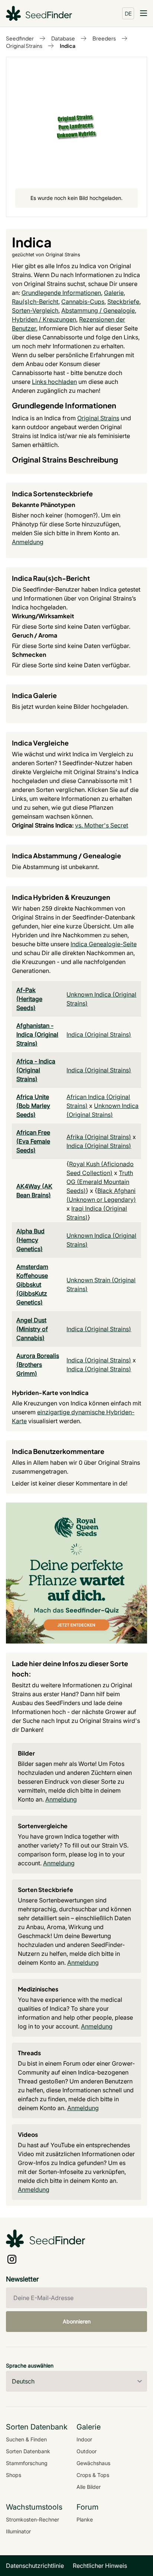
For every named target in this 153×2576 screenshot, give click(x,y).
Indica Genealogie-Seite (104, 944)
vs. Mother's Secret (102, 825)
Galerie (114, 293)
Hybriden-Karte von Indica (50, 1393)
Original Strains (24, 46)
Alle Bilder (89, 2487)
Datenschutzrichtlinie (35, 2566)
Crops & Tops (93, 2475)
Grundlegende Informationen (61, 293)
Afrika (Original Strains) (99, 1137)
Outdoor (87, 2451)
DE (128, 13)
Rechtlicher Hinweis (100, 2566)
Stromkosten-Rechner (32, 2519)
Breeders (104, 38)
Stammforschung (27, 2463)
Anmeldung (28, 542)
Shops (14, 2475)
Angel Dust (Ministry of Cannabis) (32, 1329)
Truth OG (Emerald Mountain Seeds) (100, 1182)
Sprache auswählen (30, 2366)
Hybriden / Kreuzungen (44, 319)
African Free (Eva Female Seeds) (33, 1141)
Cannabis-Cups (83, 302)
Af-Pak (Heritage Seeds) (29, 999)
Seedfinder (20, 38)
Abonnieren (77, 2321)
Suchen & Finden (26, 2439)
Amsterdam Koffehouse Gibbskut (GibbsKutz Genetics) (32, 1284)
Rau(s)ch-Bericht (35, 302)
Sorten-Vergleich (35, 310)
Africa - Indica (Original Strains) (36, 1070)
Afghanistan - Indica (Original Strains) (37, 1034)
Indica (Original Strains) (99, 1034)
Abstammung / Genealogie (98, 310)
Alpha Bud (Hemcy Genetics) (30, 1240)
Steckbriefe (123, 302)
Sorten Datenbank (28, 2451)
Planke (85, 2519)
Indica (68, 46)
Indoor (84, 2439)
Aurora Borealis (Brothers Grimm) (38, 1365)
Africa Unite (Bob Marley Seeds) (33, 1106)
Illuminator (18, 2531)
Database (63, 38)
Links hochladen (54, 382)
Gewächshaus (93, 2463)
